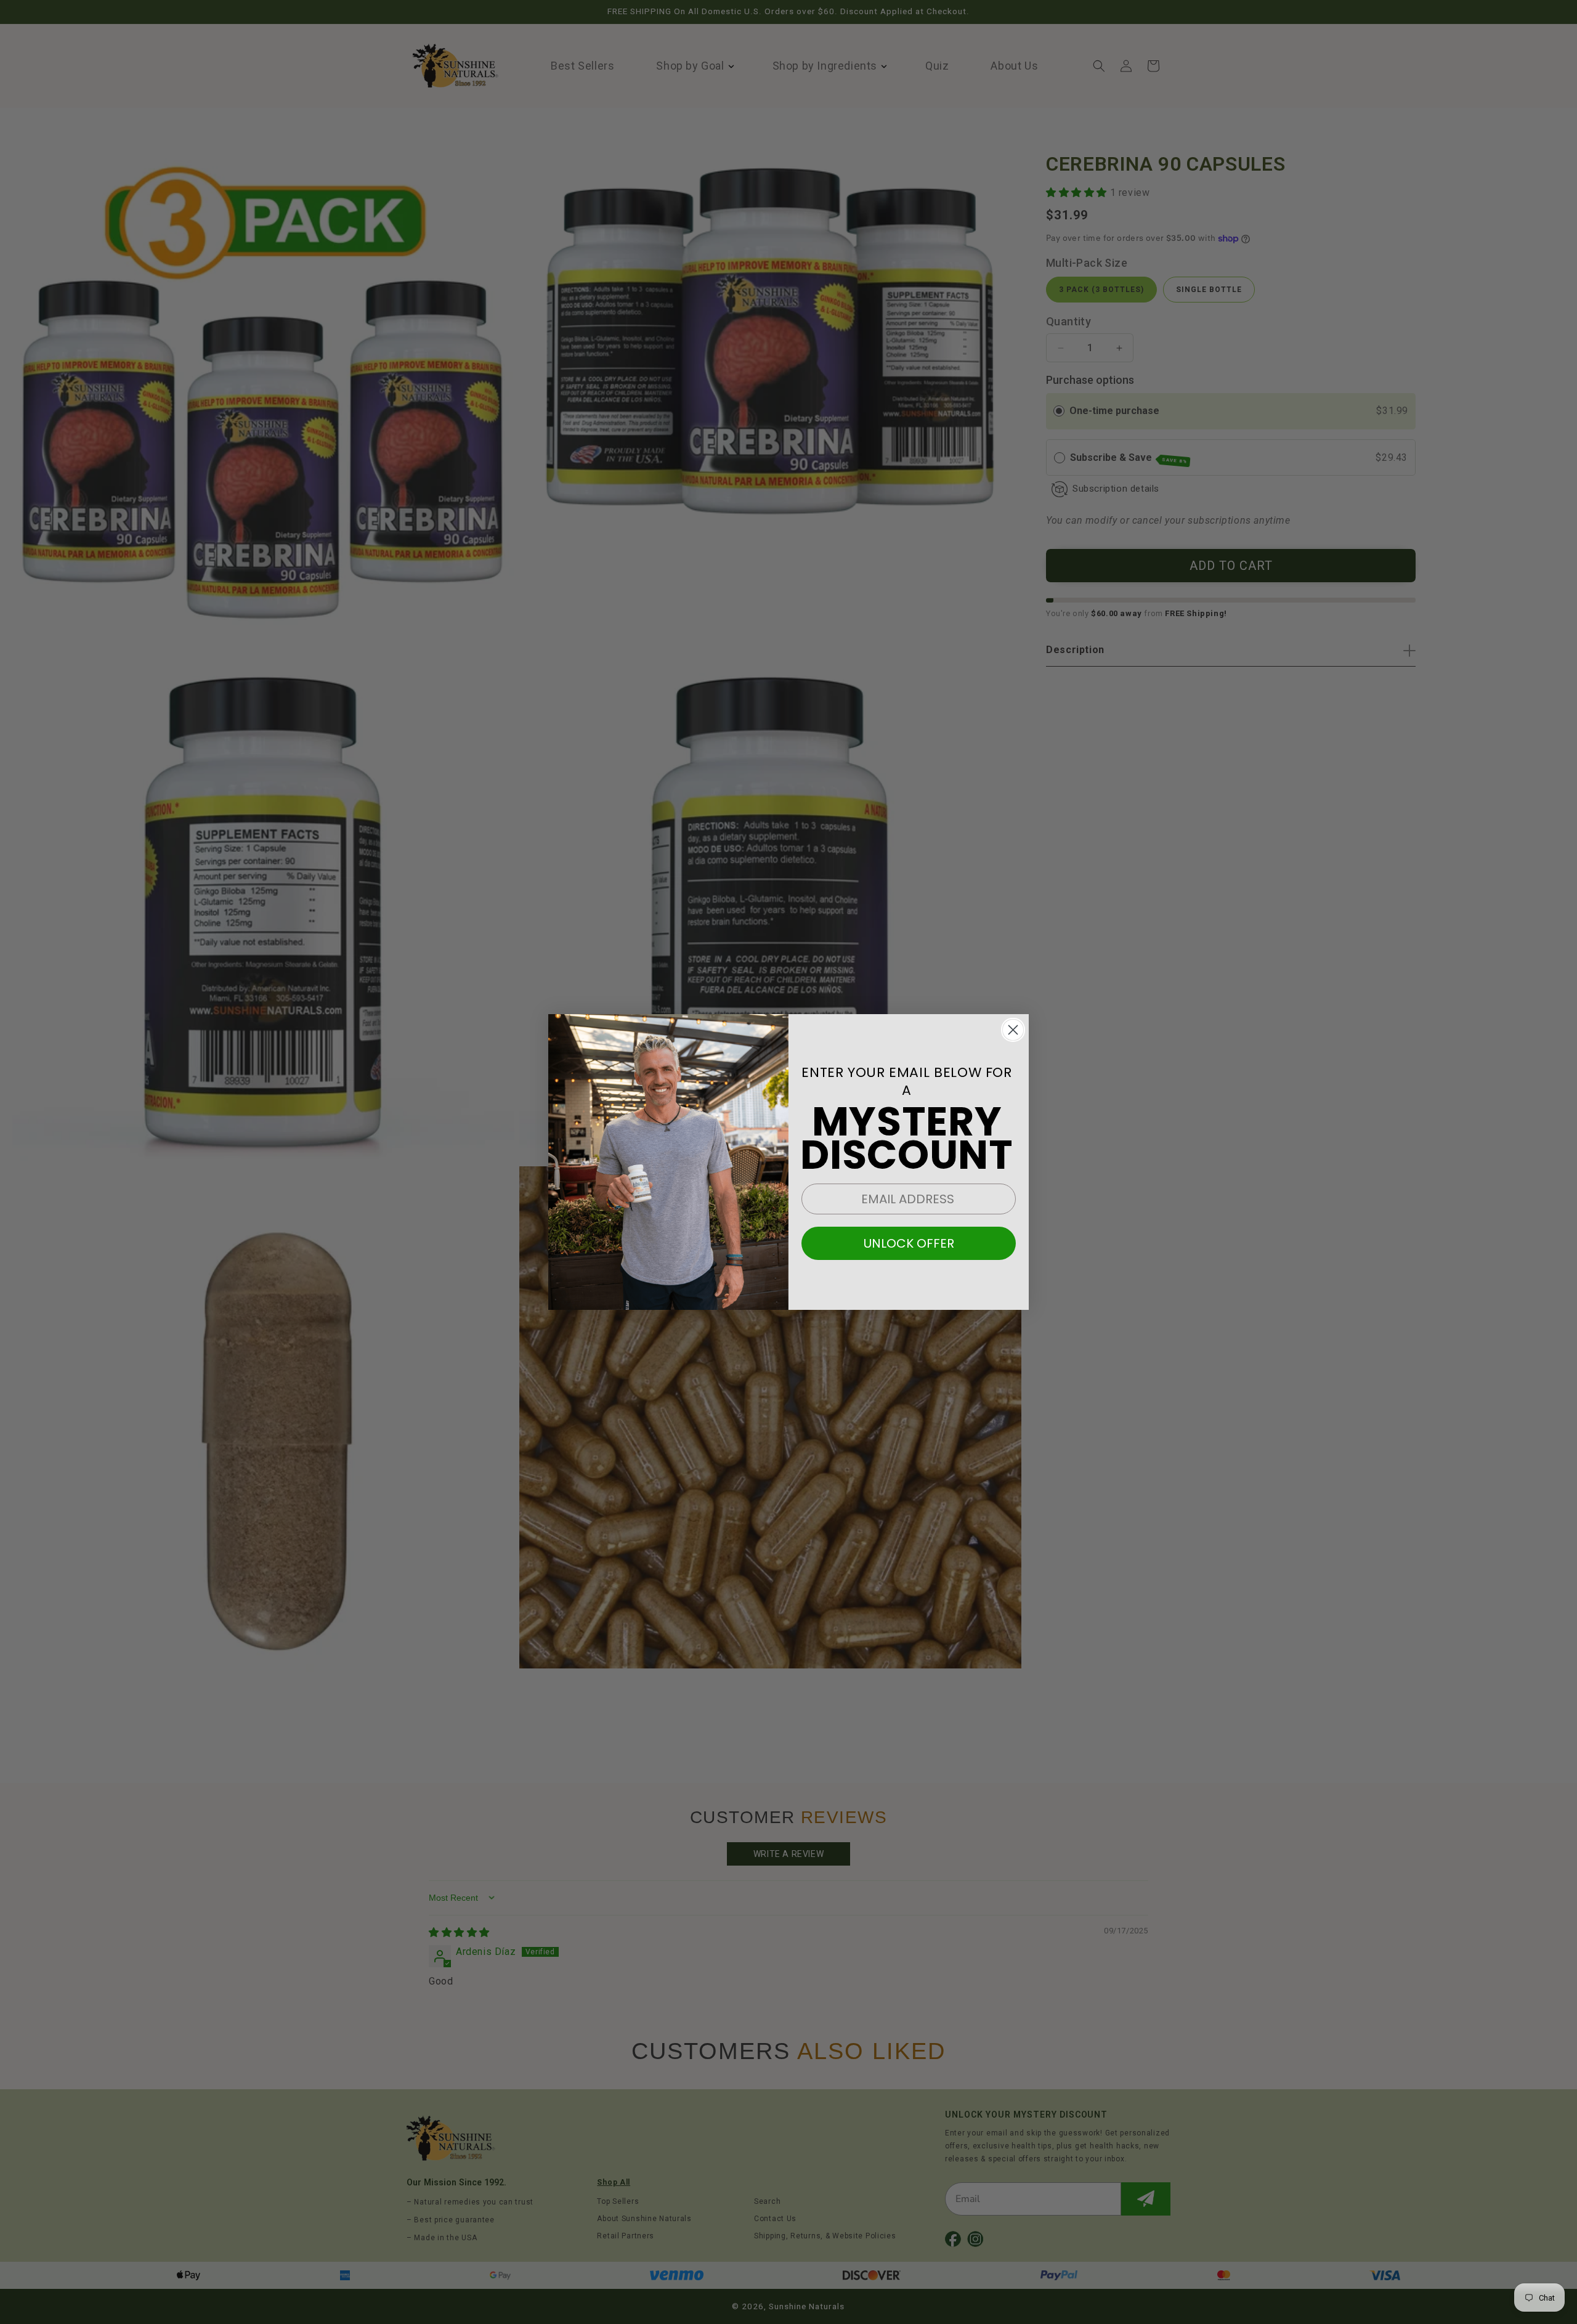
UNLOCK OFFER (909, 1243)
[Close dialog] (1013, 1030)
